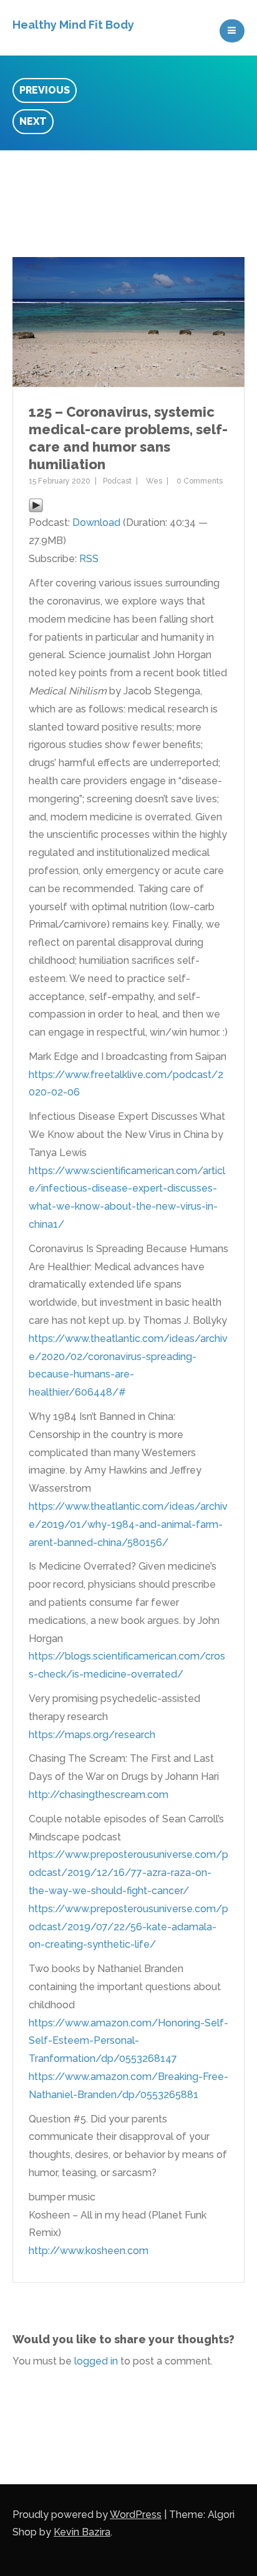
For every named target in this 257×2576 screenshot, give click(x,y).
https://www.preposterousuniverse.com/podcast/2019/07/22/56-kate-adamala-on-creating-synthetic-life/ (128, 1927)
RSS (89, 559)
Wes (154, 481)
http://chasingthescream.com (99, 1795)
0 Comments (200, 481)
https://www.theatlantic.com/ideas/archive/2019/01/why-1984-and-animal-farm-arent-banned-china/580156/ (128, 1524)
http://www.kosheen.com (89, 2251)
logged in (96, 2361)
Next (33, 121)
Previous (45, 90)
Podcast (117, 481)
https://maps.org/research (92, 1735)
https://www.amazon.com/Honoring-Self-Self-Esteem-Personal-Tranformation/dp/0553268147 (128, 2041)
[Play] (36, 504)
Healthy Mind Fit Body (73, 25)
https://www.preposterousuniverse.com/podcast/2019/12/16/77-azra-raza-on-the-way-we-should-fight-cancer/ (128, 1873)
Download (96, 522)
